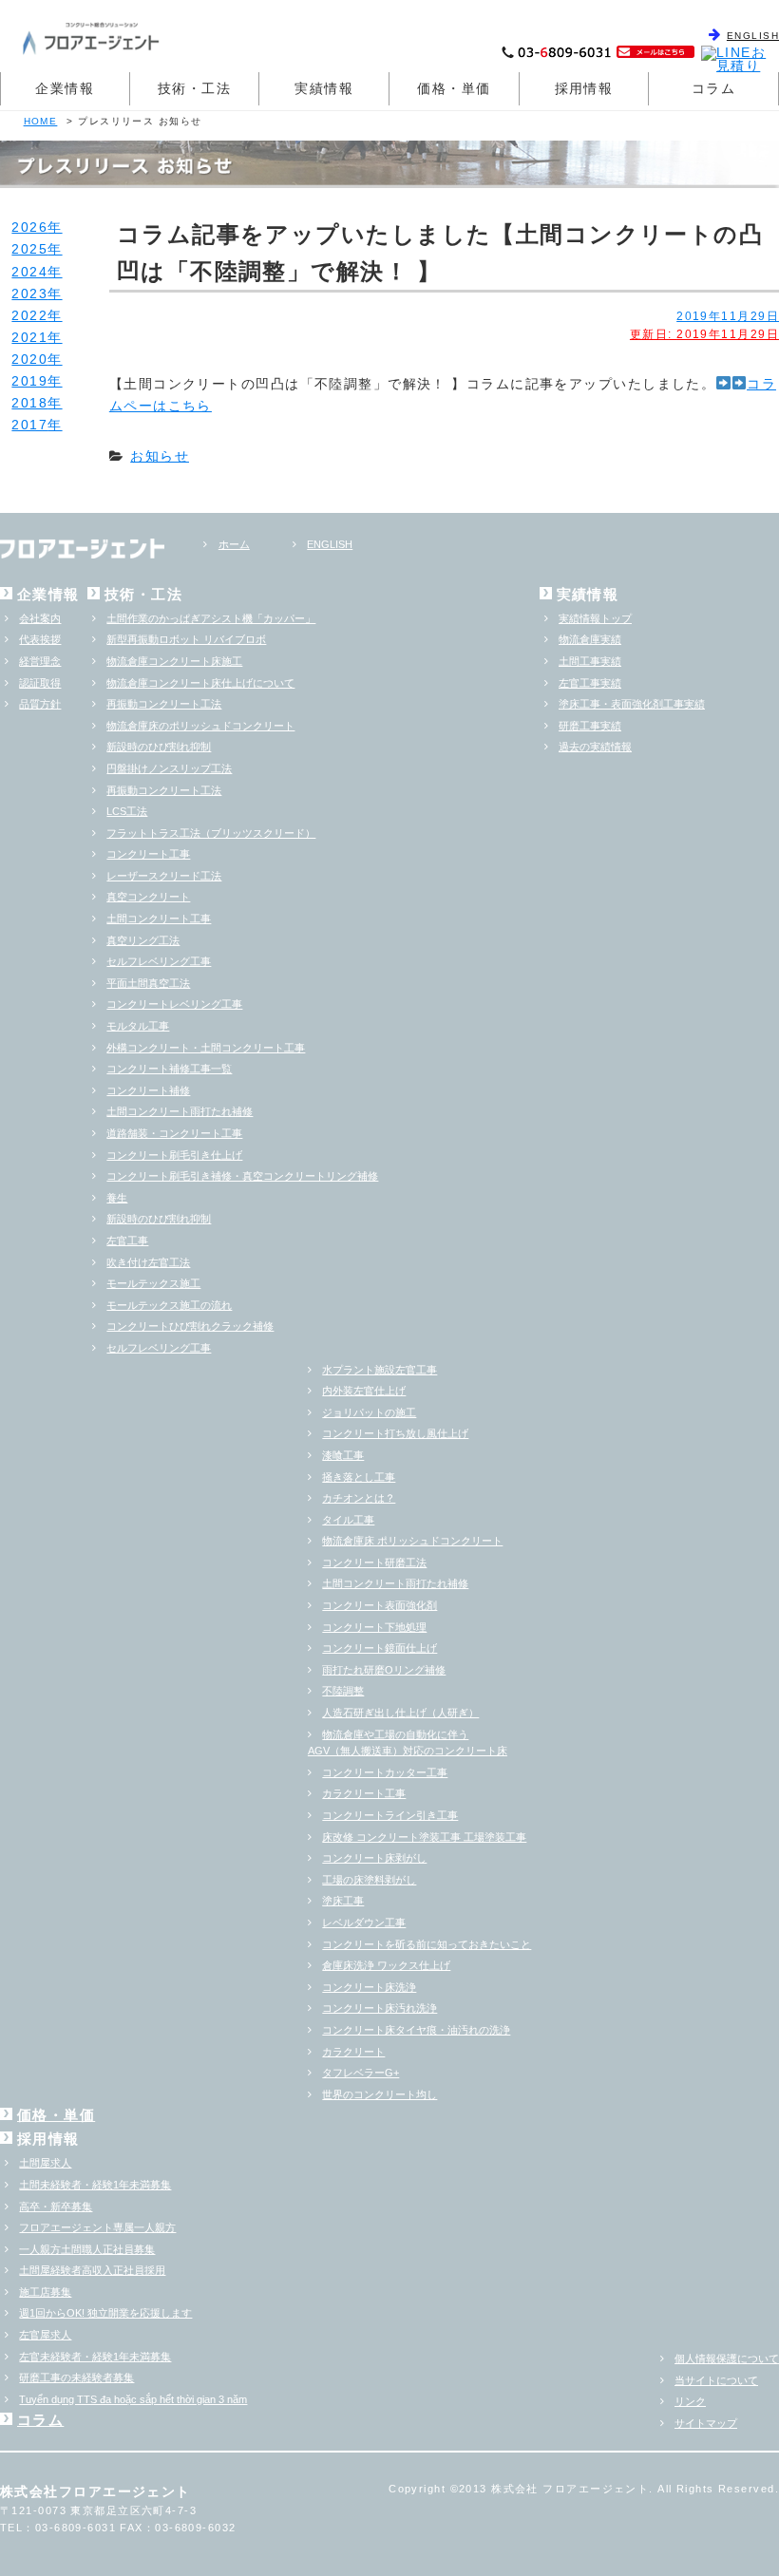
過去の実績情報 (595, 747)
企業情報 (65, 88)
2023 (29, 294)
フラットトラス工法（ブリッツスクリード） (211, 833)
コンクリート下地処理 (374, 1627)
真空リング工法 (143, 940)
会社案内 (40, 618)
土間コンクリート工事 (159, 919)
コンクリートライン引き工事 (390, 1815)
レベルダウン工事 (364, 1923)
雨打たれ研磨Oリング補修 (384, 1670)
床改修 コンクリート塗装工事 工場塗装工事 (424, 1837)
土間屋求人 (45, 2163)
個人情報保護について (727, 2358)
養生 (117, 1198)
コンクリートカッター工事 (385, 1772)
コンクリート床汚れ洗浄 (380, 2008)
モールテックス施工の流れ (169, 1305)
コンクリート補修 (148, 1090)
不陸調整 (343, 1691)
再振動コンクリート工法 (164, 704)
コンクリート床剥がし (374, 1858)
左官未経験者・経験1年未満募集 (95, 2357)
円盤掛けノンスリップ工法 (169, 768)
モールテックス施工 (153, 1283)
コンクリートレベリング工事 (174, 1004)
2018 (29, 403)
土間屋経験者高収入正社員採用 (92, 2270)
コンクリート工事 (148, 854)
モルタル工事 (138, 1026)
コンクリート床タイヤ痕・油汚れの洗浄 (416, 2030)
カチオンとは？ (359, 1498)
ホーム (234, 544)
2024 (29, 272)
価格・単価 (454, 88)
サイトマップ (706, 2423)
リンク (690, 2401)
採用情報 (584, 88)
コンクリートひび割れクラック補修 (190, 1326)
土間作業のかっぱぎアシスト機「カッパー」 (211, 618)
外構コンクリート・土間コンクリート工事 (206, 1048)
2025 (29, 249)
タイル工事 (348, 1520)
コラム (713, 88)
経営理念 (40, 661)
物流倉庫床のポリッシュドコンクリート (200, 726)
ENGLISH (753, 36)
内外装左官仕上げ (364, 1391)
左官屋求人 (45, 2335)
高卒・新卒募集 (56, 2207)
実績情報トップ (595, 618)
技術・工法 (194, 88)
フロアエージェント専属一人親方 (97, 2227)
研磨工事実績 (590, 726)
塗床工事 (343, 1901)
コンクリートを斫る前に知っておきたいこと (427, 1944)
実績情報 (324, 88)
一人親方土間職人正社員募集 (87, 2249)
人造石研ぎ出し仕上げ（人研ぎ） (400, 1713)
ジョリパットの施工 (369, 1412)
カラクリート (353, 2052)
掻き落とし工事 (359, 1477)
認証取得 (40, 683)
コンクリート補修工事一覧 (169, 1069)
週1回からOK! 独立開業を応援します (105, 2313)
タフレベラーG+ (361, 2073)
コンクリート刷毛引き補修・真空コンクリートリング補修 (242, 1176)
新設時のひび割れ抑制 (159, 747)
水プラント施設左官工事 (380, 1370)
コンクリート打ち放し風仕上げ (395, 1433)
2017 (29, 425)
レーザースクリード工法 (164, 876)
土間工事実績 (590, 661)
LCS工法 (127, 811)
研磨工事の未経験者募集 (76, 2377)
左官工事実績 (590, 683)
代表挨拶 (40, 639)
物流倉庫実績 (590, 639)
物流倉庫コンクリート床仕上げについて (200, 683)
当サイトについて (716, 2380)
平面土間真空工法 (148, 983)
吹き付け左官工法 (148, 1262)
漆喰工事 (343, 1455)
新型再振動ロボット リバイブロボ (186, 639)
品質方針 (40, 704)
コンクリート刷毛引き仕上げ (174, 1155)
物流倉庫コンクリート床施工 (174, 661)
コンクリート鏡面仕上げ (380, 1648)
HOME (41, 121)
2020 (29, 359)
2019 (29, 381)
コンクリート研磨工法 (374, 1563)
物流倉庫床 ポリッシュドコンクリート (412, 1541)
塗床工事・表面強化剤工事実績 (632, 704)
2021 (29, 337)
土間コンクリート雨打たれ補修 (180, 1111)
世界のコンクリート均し (380, 2094)
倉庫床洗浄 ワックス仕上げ (386, 1965)
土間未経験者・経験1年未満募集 (95, 2185)
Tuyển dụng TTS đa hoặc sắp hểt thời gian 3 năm (133, 2399)
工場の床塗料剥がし (369, 1880)
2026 (29, 227)
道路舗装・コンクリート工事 (174, 1133)
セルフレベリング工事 (159, 961)
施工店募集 (45, 2292)
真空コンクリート (148, 897)
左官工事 (127, 1241)
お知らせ (160, 456)
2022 (29, 315)
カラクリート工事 (364, 1793)
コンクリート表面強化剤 (380, 1605)
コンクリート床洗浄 (369, 1987)
